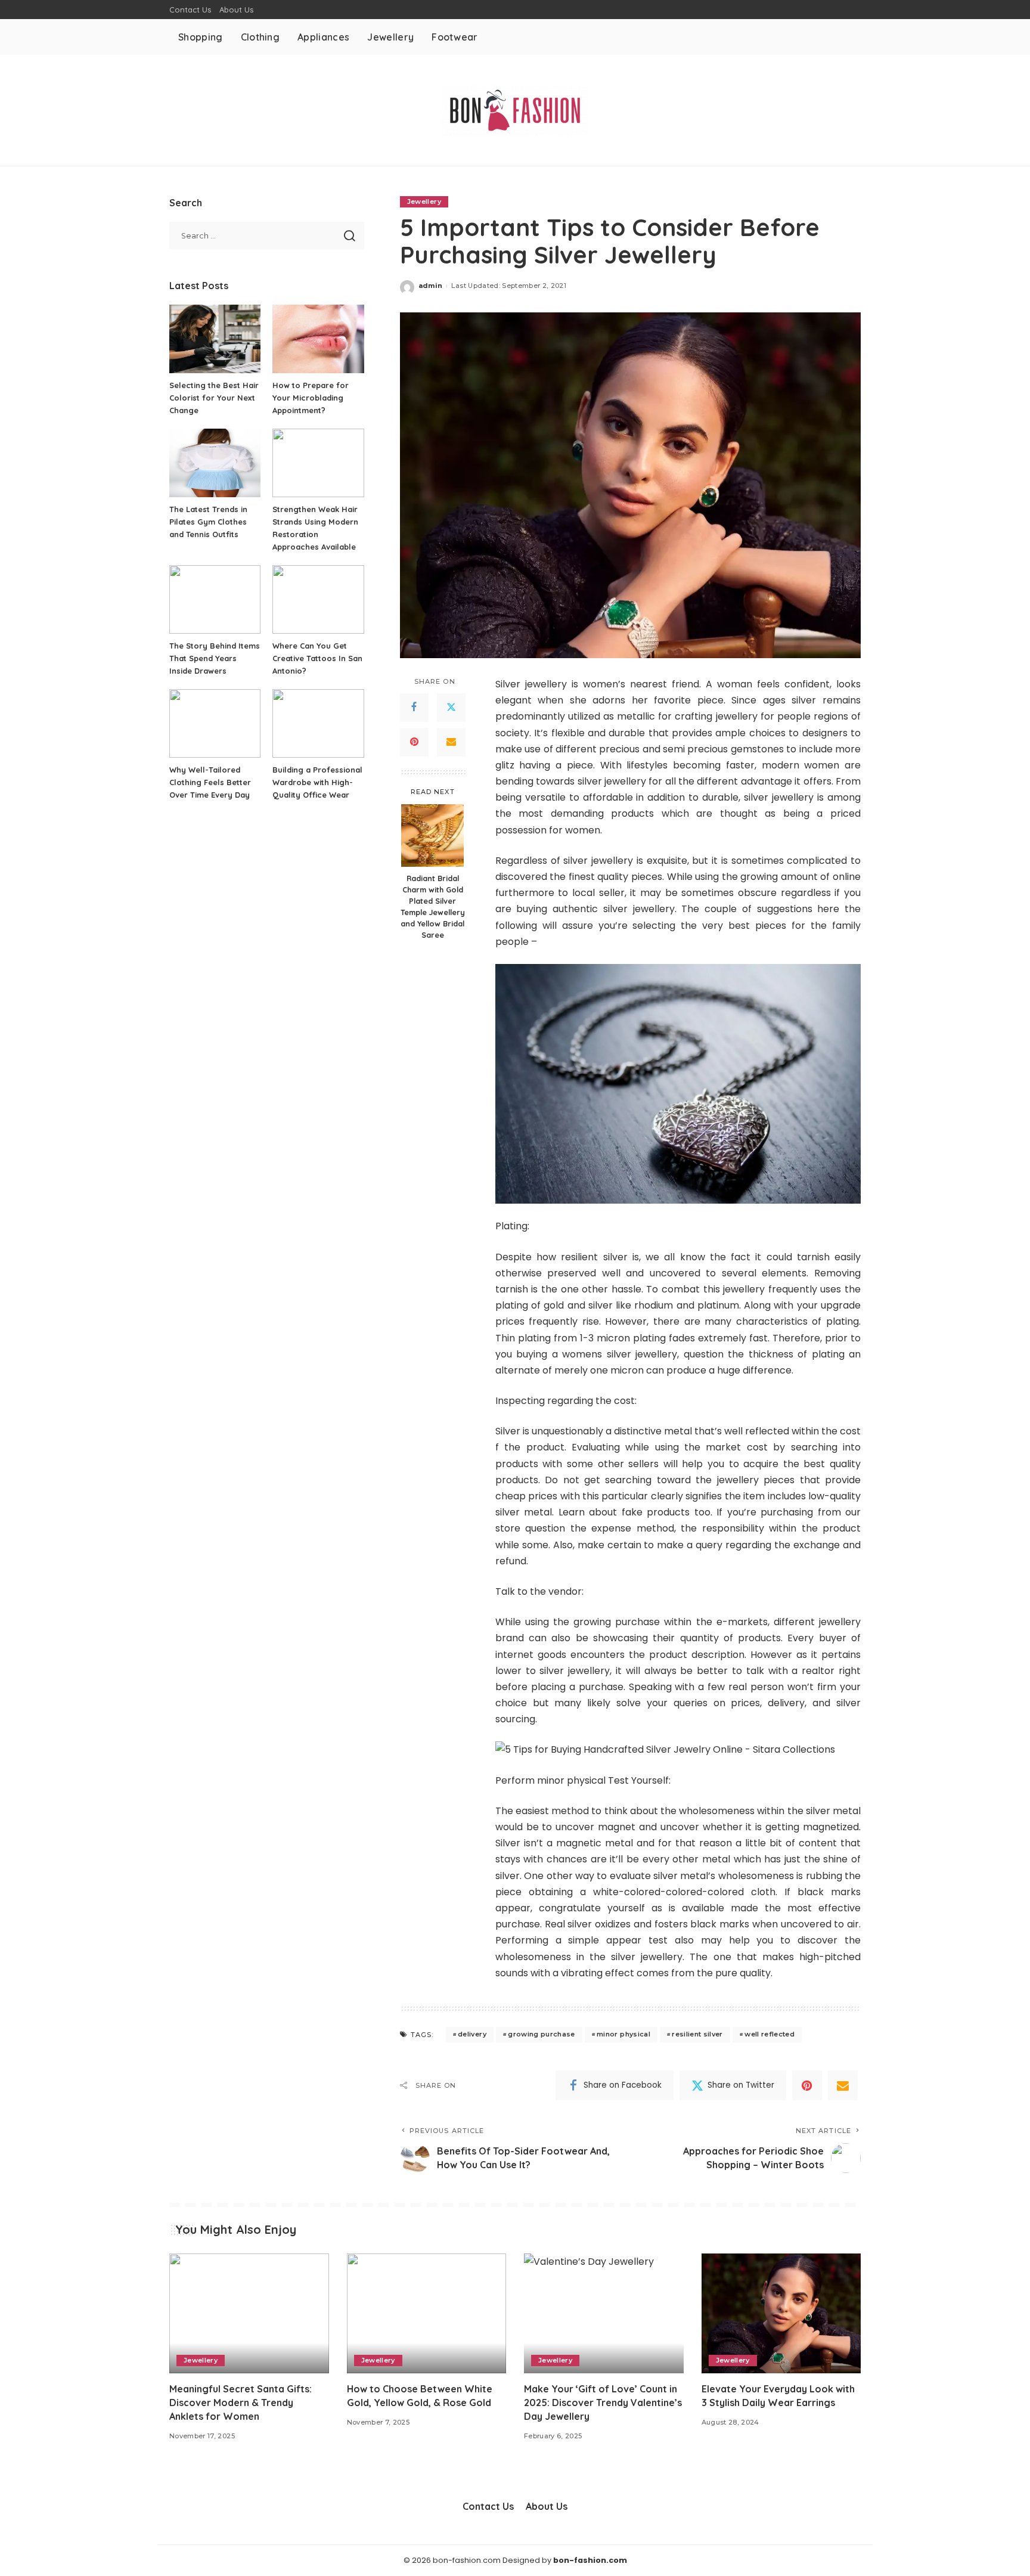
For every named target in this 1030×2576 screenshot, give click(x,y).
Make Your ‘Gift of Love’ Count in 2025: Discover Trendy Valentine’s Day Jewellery (603, 2403)
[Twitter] (451, 708)
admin (431, 286)
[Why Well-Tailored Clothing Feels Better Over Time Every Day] (215, 723)
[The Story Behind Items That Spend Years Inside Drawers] (215, 599)
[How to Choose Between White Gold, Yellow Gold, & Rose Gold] (427, 2313)
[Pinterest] (414, 742)
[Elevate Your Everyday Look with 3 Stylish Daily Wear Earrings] (781, 2313)
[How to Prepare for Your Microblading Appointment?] (318, 339)
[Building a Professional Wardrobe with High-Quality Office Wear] (318, 723)
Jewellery (424, 202)
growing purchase (542, 2034)
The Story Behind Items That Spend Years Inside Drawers (215, 658)
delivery (472, 2034)
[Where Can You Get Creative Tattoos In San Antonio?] (318, 599)
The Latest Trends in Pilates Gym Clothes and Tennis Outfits (208, 522)
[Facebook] (414, 708)
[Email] (451, 742)
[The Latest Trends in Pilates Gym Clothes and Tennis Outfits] (215, 463)
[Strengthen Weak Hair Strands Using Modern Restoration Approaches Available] (318, 463)
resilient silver (697, 2034)
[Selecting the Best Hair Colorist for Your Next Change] (215, 339)
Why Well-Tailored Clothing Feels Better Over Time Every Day (210, 782)
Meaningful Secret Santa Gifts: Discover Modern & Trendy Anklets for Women (241, 2403)
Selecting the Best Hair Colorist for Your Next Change (214, 398)
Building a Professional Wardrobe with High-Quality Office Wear (317, 782)
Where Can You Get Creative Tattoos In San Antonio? (317, 658)
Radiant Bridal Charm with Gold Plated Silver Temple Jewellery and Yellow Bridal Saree (433, 906)
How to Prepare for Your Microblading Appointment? (311, 398)
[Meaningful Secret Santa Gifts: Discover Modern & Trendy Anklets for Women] (249, 2313)
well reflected (770, 2034)
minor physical (623, 2034)
